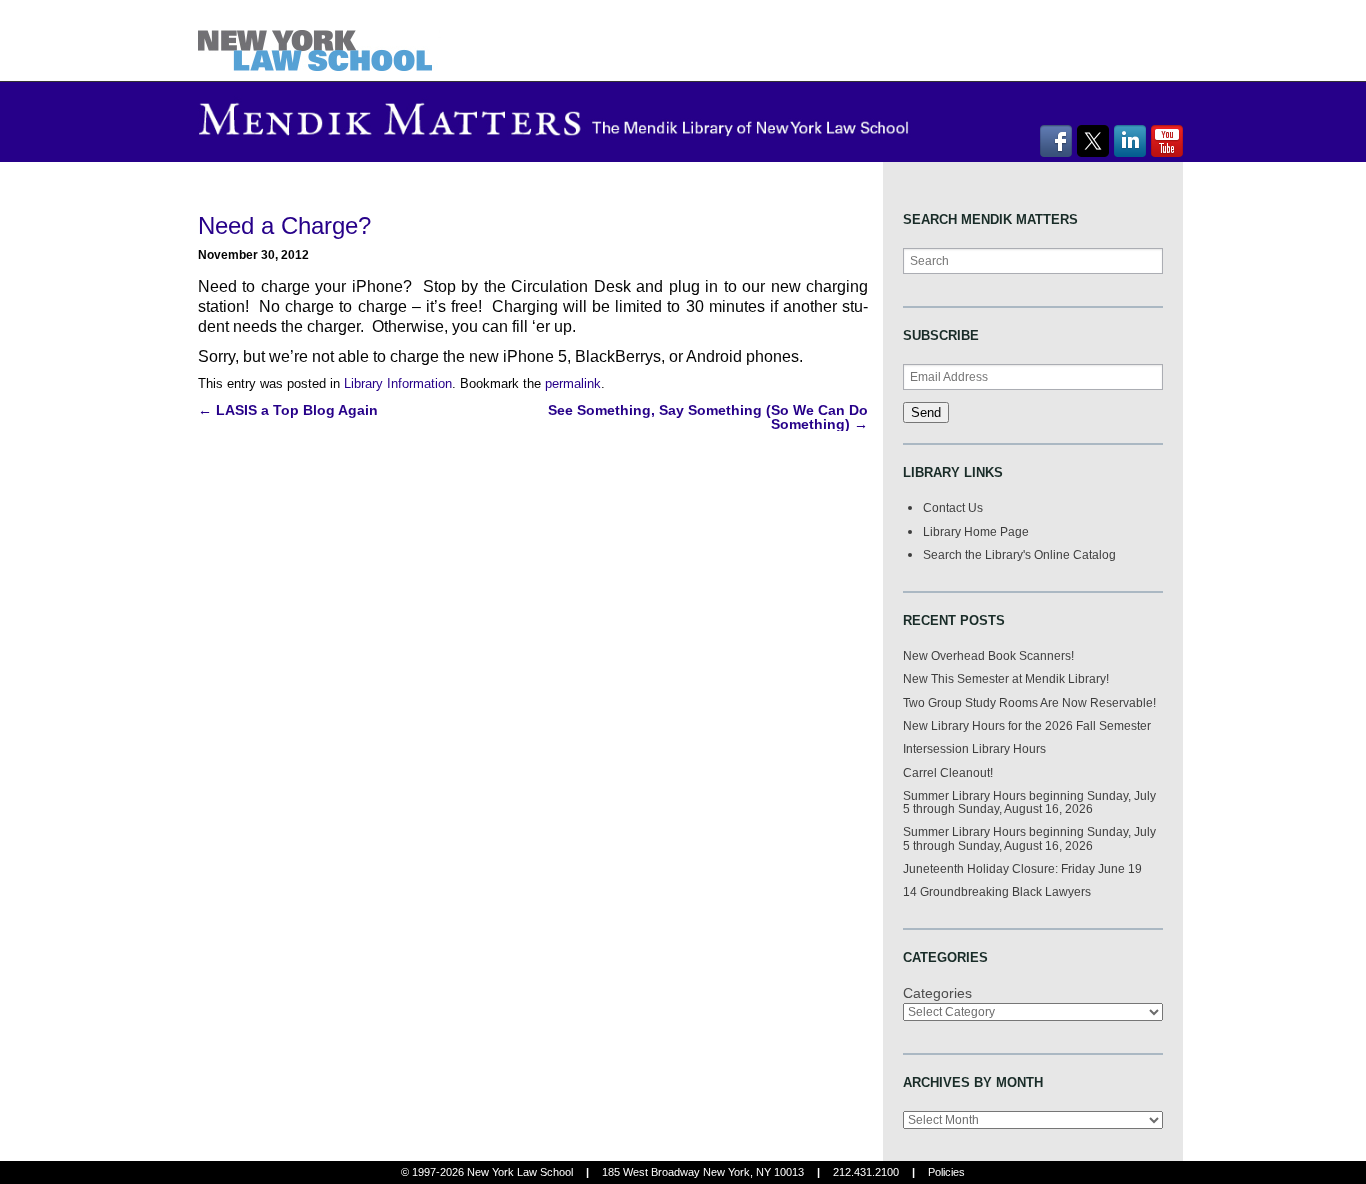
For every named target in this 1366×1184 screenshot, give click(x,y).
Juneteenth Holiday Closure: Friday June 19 (1022, 868)
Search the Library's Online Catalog (1019, 554)
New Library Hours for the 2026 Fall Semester (1027, 725)
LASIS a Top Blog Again (288, 410)
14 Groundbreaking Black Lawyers (997, 891)
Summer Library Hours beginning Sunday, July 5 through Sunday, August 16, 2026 (1029, 802)
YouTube (1167, 141)
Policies (946, 1172)
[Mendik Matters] (319, 39)
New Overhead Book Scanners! (988, 655)
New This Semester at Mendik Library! (1006, 678)
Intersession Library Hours (974, 748)
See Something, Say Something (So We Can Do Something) (708, 417)
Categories (937, 993)
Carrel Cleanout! (948, 772)
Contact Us (953, 507)
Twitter (1093, 141)
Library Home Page (976, 531)
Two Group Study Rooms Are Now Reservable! (1029, 702)
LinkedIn (1130, 141)
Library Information (398, 383)
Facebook (1056, 141)
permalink (573, 383)
